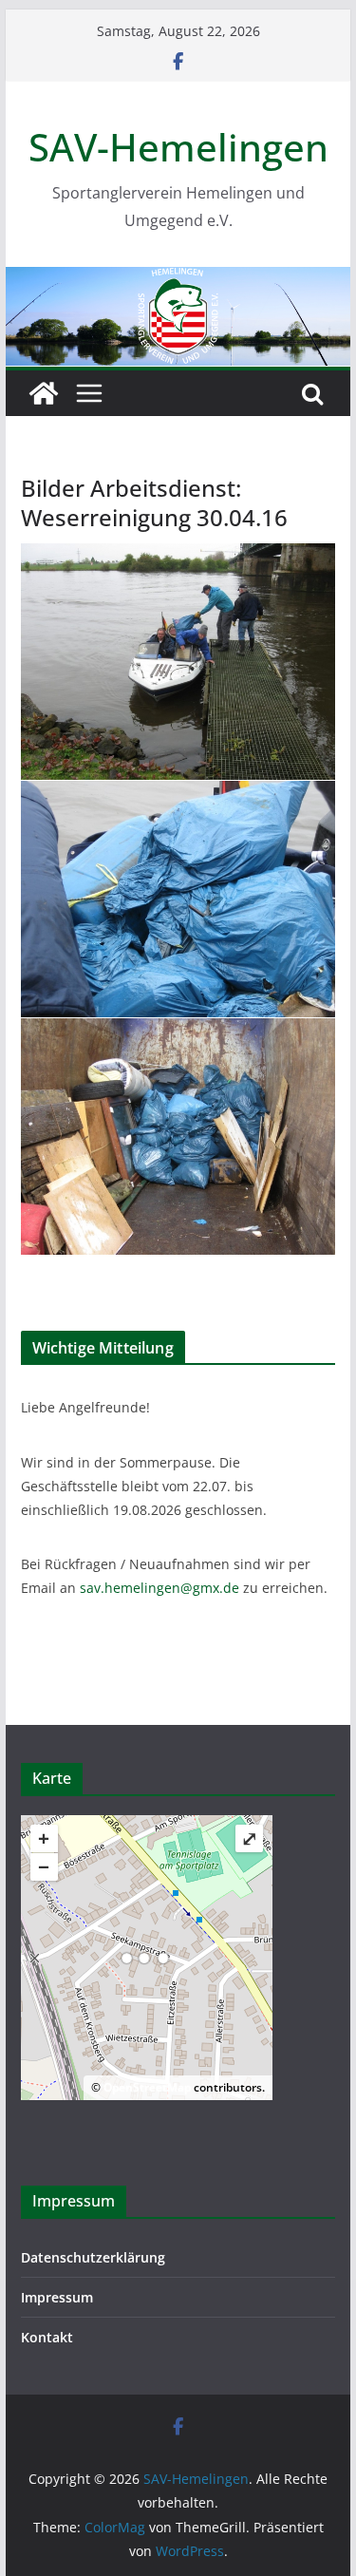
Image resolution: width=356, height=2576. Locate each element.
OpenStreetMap (147, 2087)
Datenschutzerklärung (93, 2257)
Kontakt (47, 2337)
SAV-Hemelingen (178, 147)
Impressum (57, 2297)
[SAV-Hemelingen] (178, 280)
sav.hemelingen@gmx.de (159, 1588)
